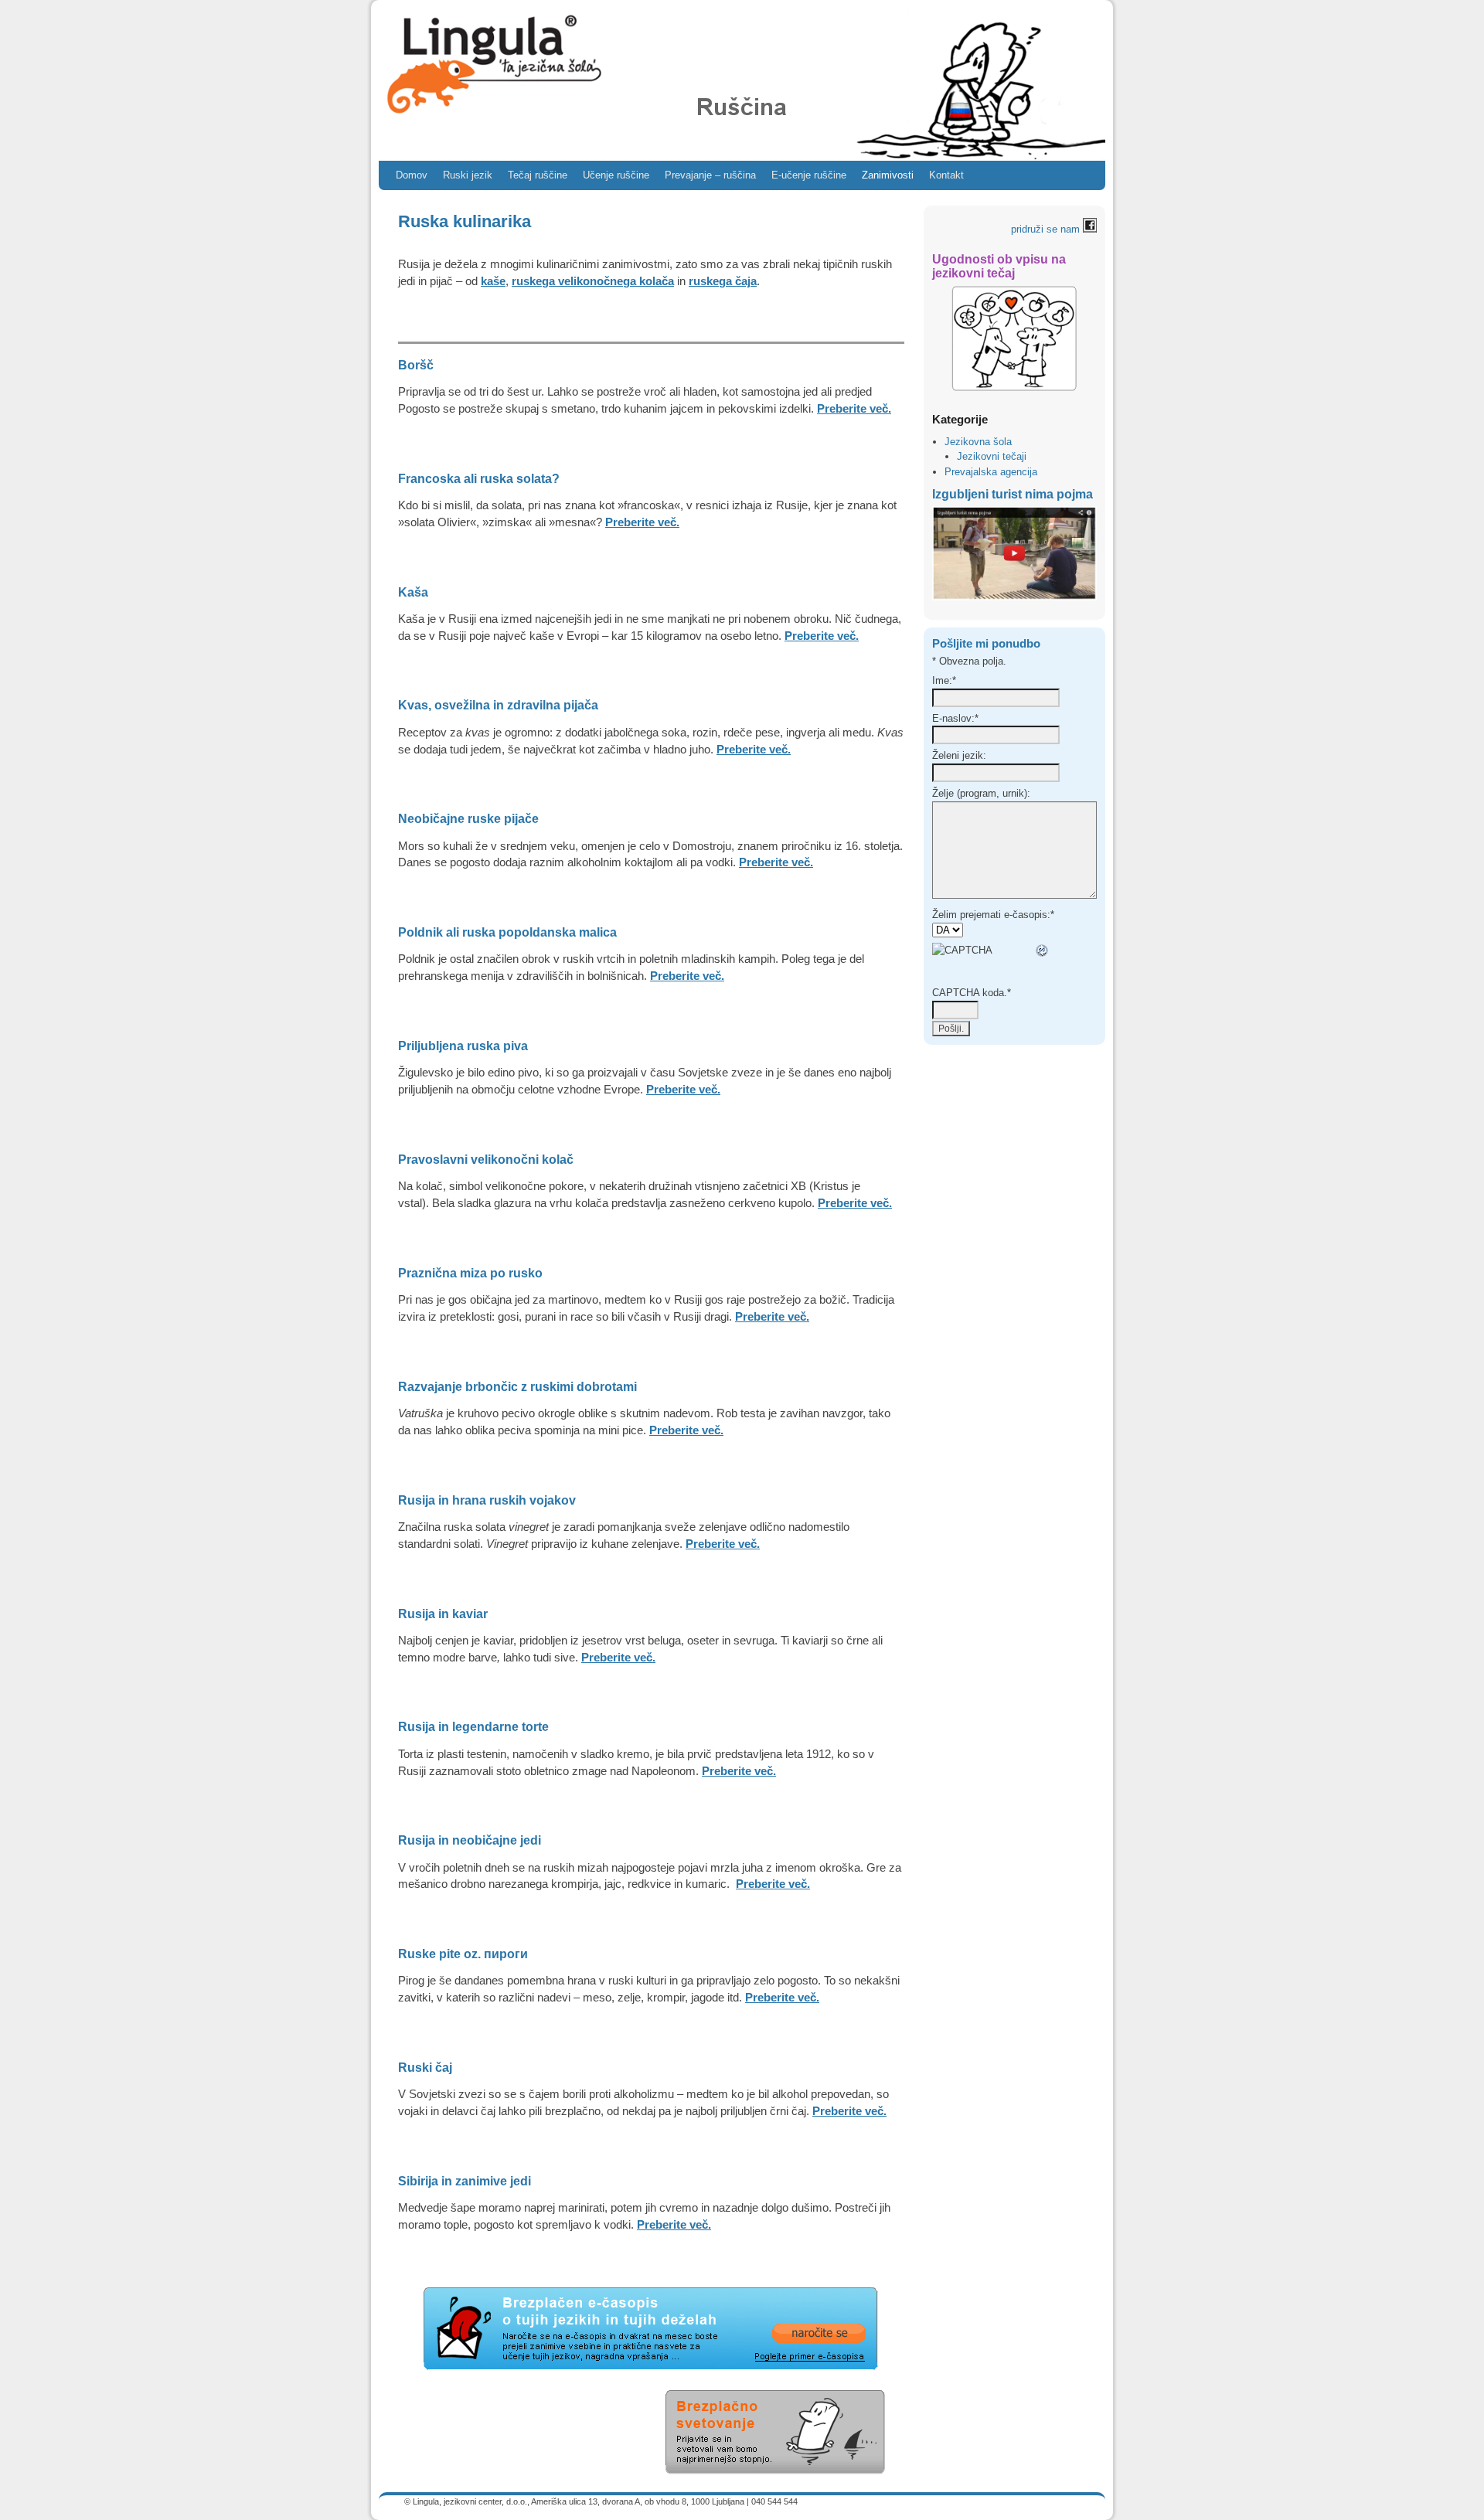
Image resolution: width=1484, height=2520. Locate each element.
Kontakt (946, 175)
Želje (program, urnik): (981, 793)
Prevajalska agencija (991, 472)
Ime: (944, 680)
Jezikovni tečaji (992, 456)
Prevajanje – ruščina (710, 175)
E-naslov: (955, 718)
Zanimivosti (888, 175)
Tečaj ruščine (538, 175)
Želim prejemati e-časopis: (993, 915)
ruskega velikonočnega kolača (593, 281)
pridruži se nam (1047, 229)
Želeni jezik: (959, 755)
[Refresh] (1043, 951)
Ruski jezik (468, 175)
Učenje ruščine (616, 175)
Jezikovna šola (978, 442)
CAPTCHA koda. (972, 993)
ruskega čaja (723, 281)
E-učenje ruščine (809, 175)
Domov (412, 175)
